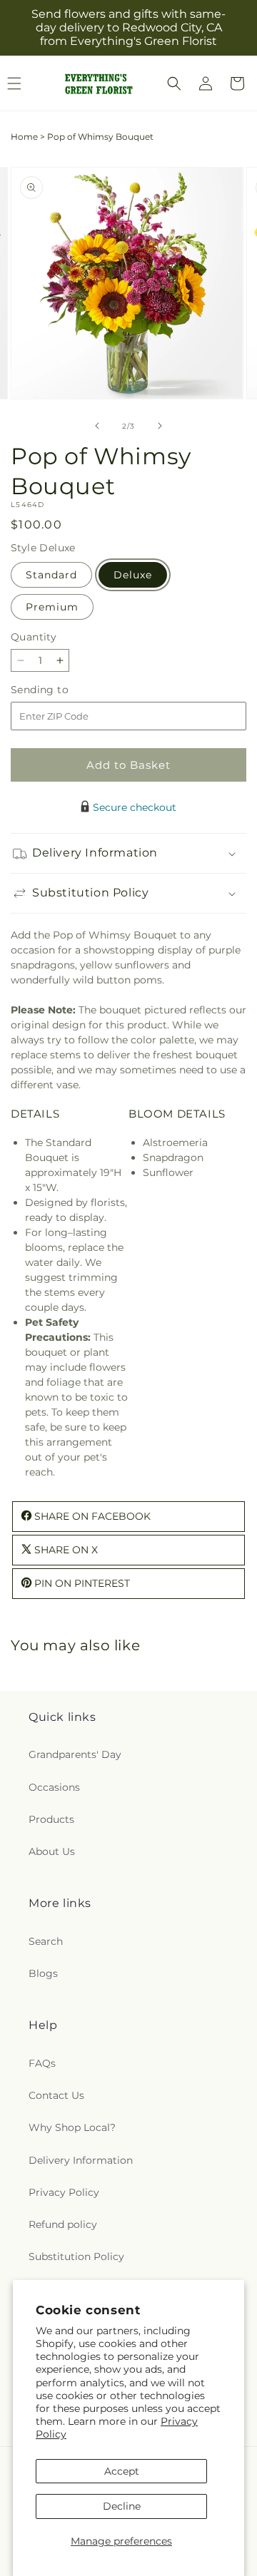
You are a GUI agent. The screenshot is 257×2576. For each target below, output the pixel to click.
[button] (174, 83)
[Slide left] (97, 426)
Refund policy (63, 2224)
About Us (52, 1851)
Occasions (54, 1787)
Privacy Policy (64, 2192)
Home (24, 137)
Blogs (43, 1973)
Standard (51, 575)
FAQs (42, 2063)
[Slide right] (160, 426)
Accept (122, 2471)
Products (51, 1819)
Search (46, 1941)
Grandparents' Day (75, 1754)
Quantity (34, 637)
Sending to (61, 690)
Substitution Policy (76, 2256)
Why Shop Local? (72, 2127)
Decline (122, 2506)
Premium (52, 607)
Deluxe (133, 575)
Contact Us (56, 2095)
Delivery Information (81, 2160)
